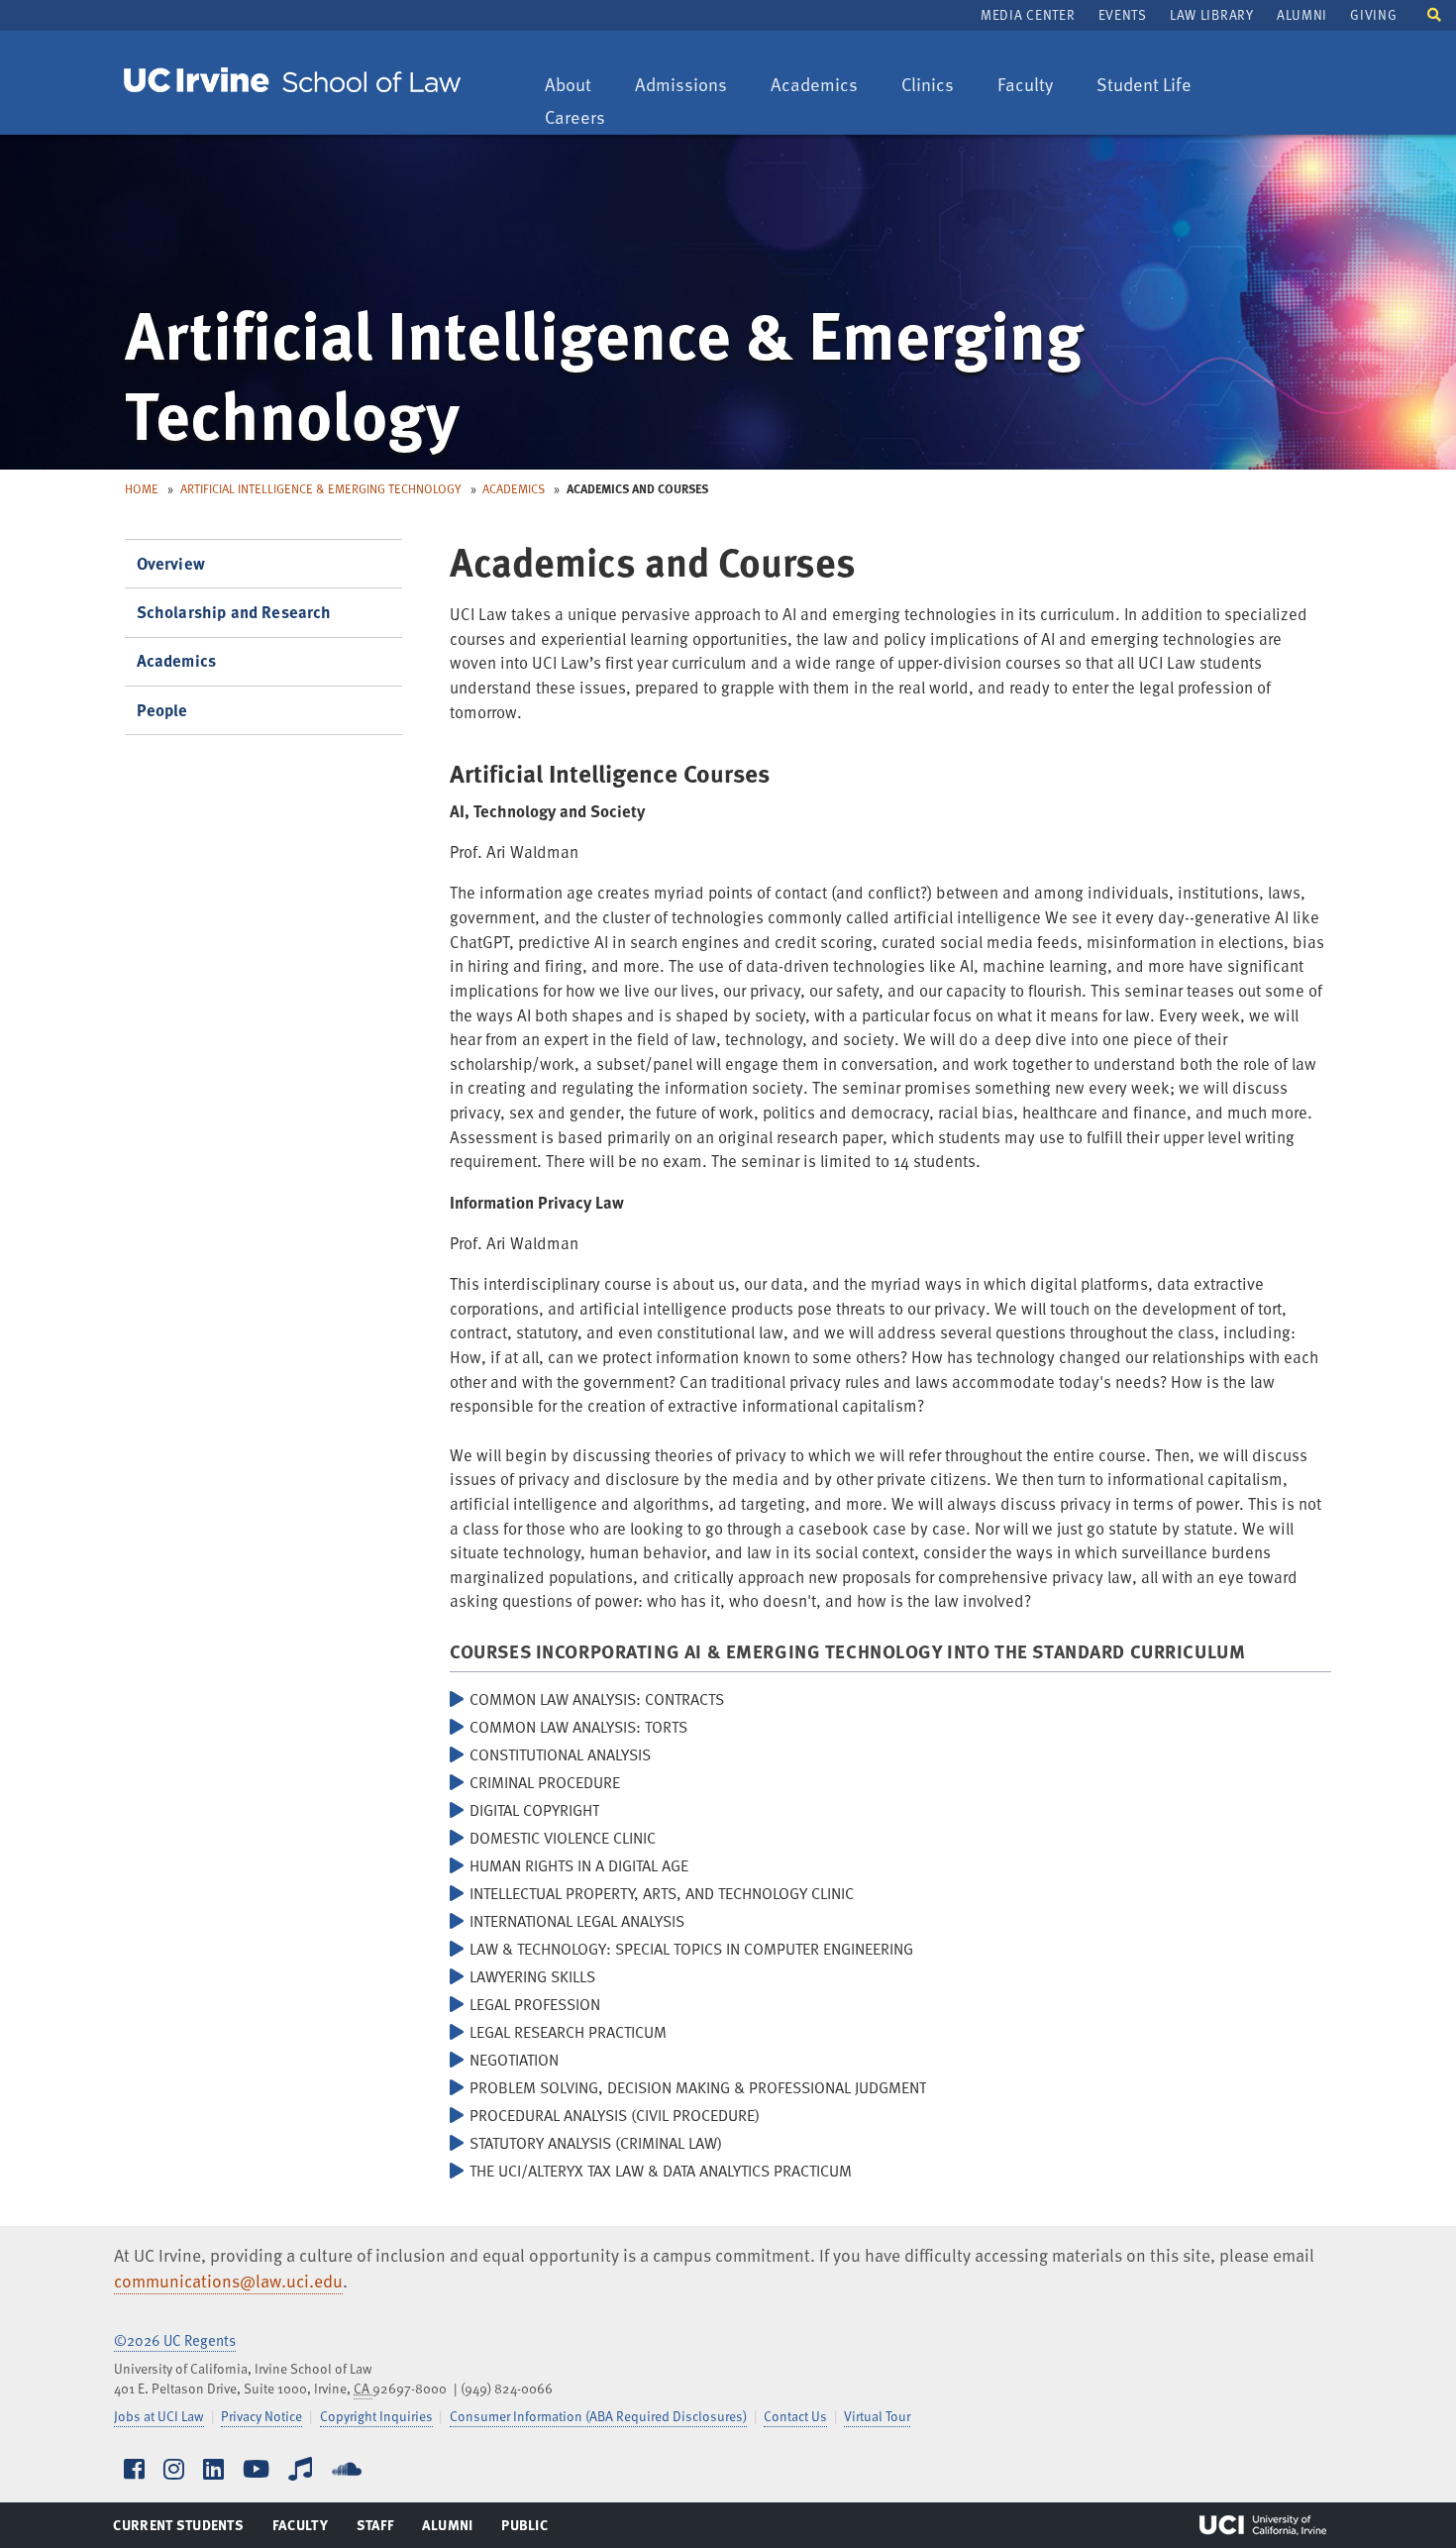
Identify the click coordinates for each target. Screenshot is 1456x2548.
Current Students (178, 2529)
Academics (814, 86)
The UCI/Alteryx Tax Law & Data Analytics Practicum (661, 2171)
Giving (1373, 14)
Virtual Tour (877, 2416)
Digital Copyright (534, 1810)
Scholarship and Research (234, 612)
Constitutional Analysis (560, 1754)
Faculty (1035, 86)
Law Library (1211, 14)
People (162, 710)
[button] (1434, 13)
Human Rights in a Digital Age (579, 1865)
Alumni (1302, 14)
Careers (584, 118)
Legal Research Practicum (568, 2032)
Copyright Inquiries (376, 2416)
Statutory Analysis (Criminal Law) (596, 2143)
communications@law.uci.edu (228, 2281)
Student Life (1144, 86)
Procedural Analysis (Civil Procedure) (615, 2115)
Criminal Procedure (545, 1782)
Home (142, 488)
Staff (381, 2529)
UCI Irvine (1263, 2525)
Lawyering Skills (532, 1976)
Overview (171, 563)
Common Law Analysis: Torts (578, 1727)
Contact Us (795, 2416)
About (577, 86)
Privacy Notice (261, 2416)
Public (525, 2529)
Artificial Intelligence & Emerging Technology (321, 488)
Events (1123, 14)
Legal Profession (535, 2004)
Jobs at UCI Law (159, 2416)
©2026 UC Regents (175, 2340)
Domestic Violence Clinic (563, 1838)
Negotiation (514, 2060)
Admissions (680, 86)
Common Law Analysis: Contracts (597, 1699)
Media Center (1028, 14)
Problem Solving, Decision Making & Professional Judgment (698, 2087)
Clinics (937, 86)
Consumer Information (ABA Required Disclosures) (598, 2416)
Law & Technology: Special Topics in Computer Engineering (691, 1949)
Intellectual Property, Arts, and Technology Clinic (662, 1893)
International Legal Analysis (577, 1921)
